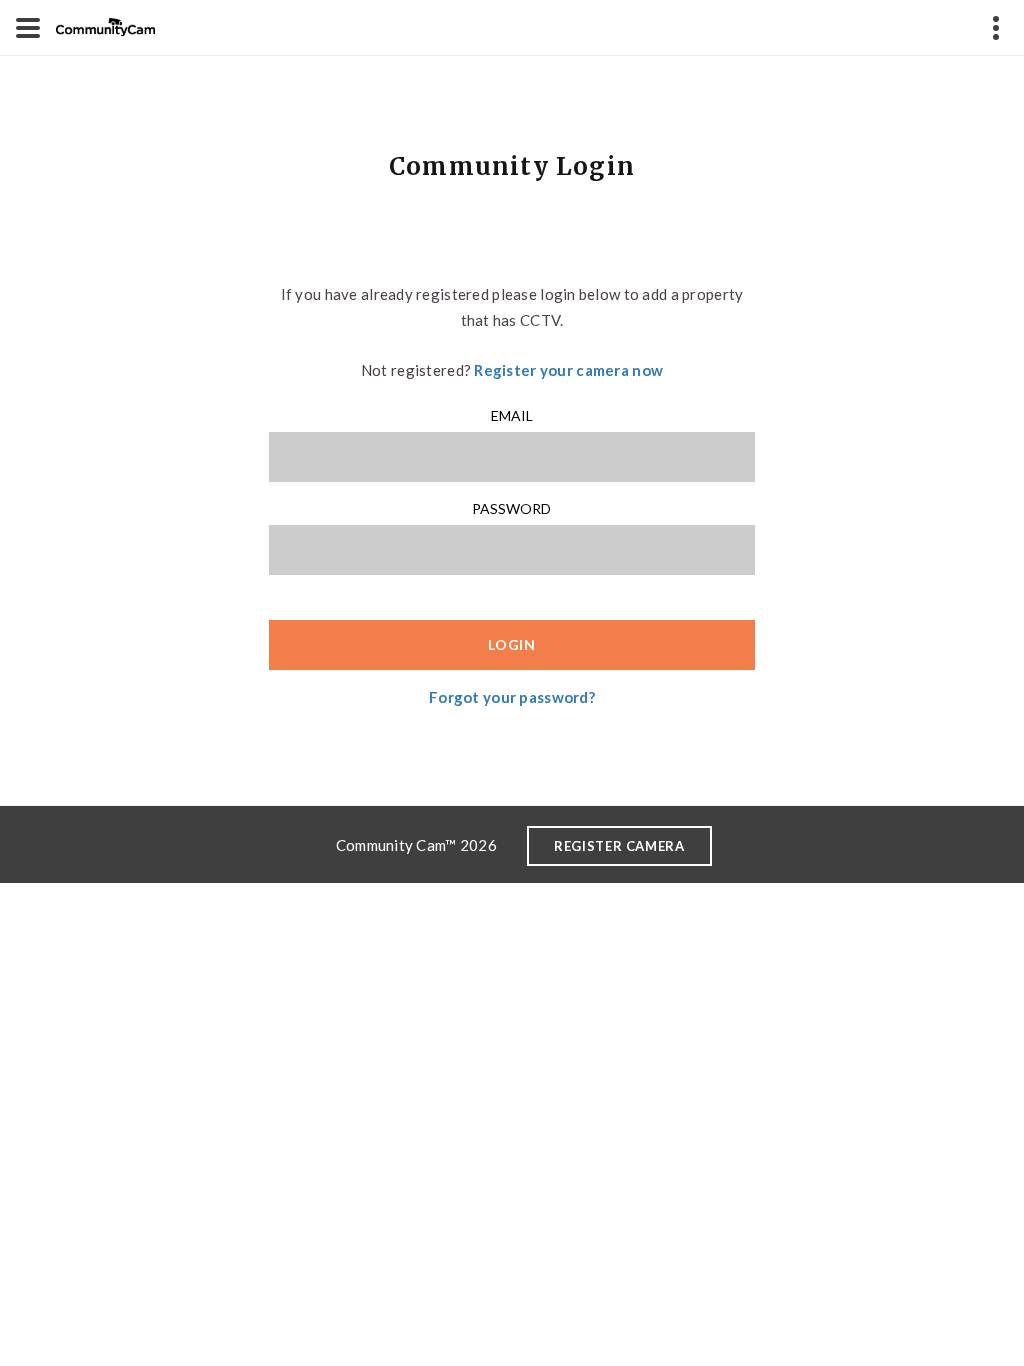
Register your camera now (568, 370)
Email (512, 415)
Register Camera (619, 846)
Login (512, 644)
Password (511, 508)
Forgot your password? (512, 697)
